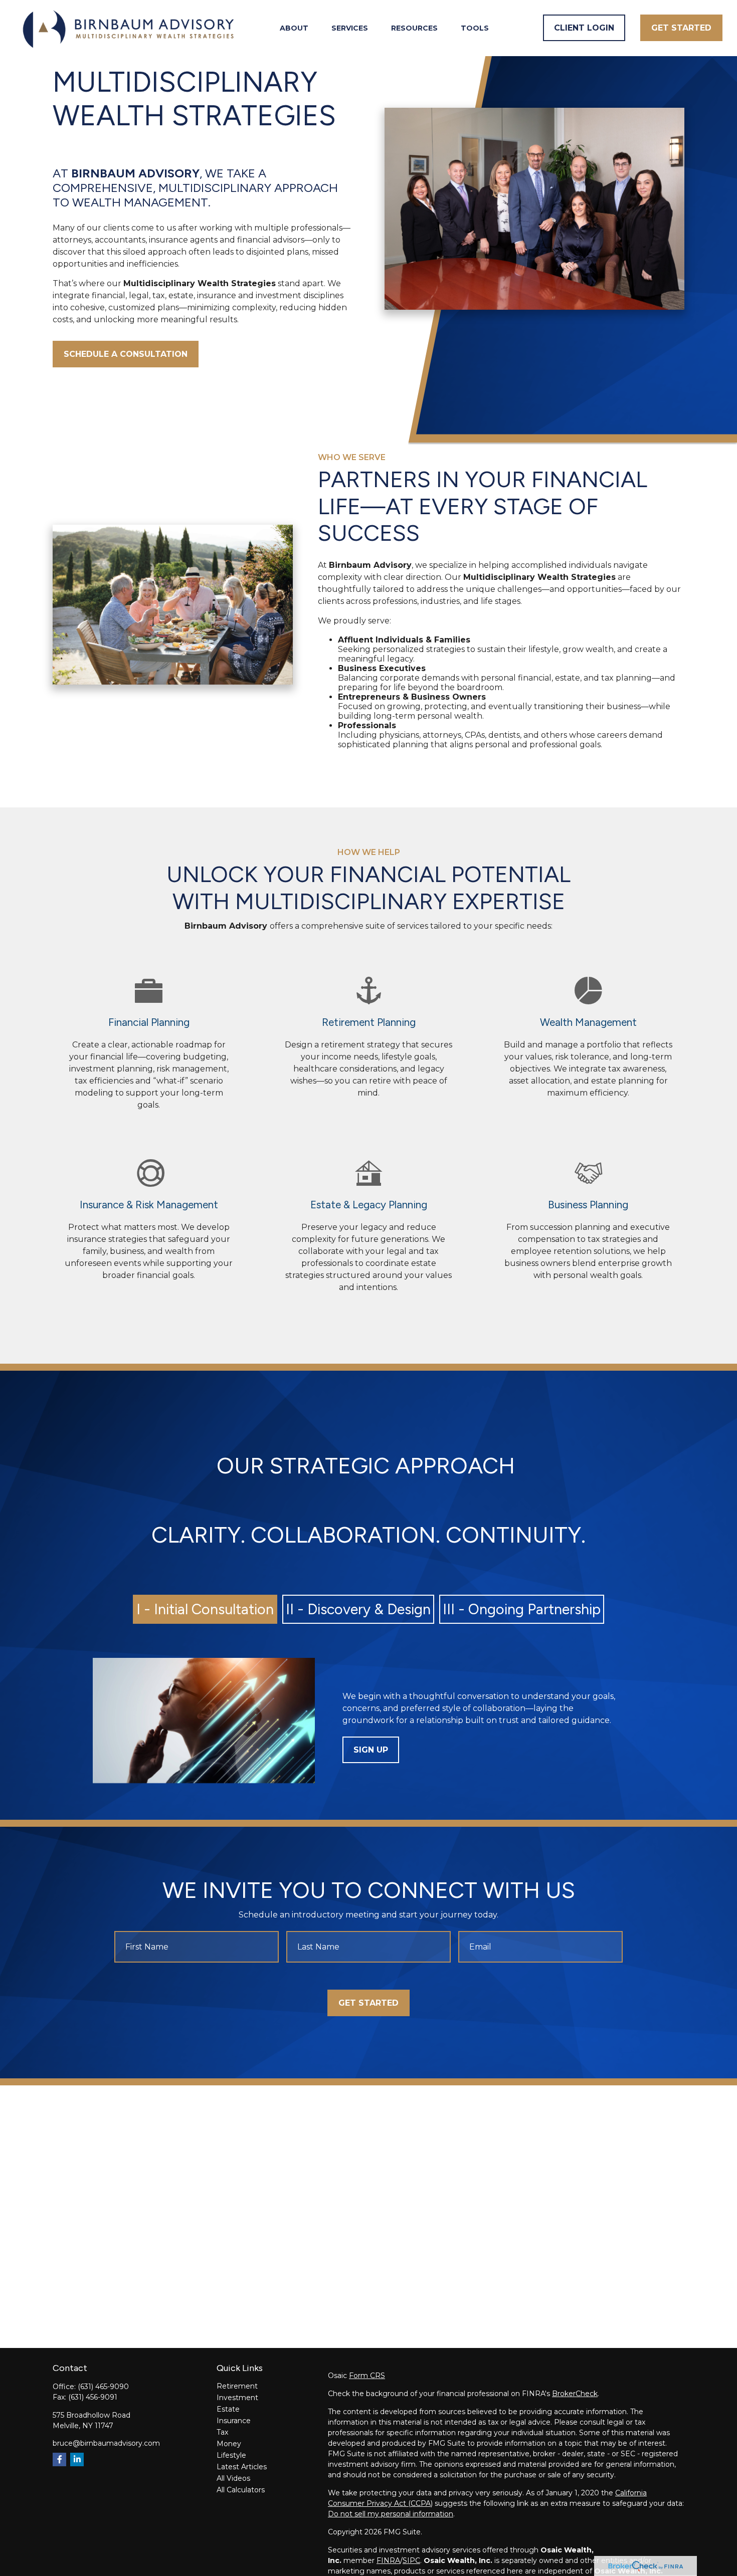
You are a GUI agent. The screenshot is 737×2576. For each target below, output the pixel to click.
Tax (222, 2432)
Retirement (237, 2386)
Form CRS (367, 2376)
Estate (228, 2409)
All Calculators (241, 2490)
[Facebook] (59, 2459)
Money (229, 2444)
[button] (294, 28)
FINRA (388, 2560)
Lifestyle (231, 2455)
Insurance (234, 2421)
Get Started (368, 2003)
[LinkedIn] (77, 2459)
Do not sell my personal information (391, 2514)
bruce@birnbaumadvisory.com (106, 2443)
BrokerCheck (575, 2394)
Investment (237, 2398)
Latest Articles (242, 2467)
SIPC (411, 2560)
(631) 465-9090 (103, 2387)
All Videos (233, 2478)
